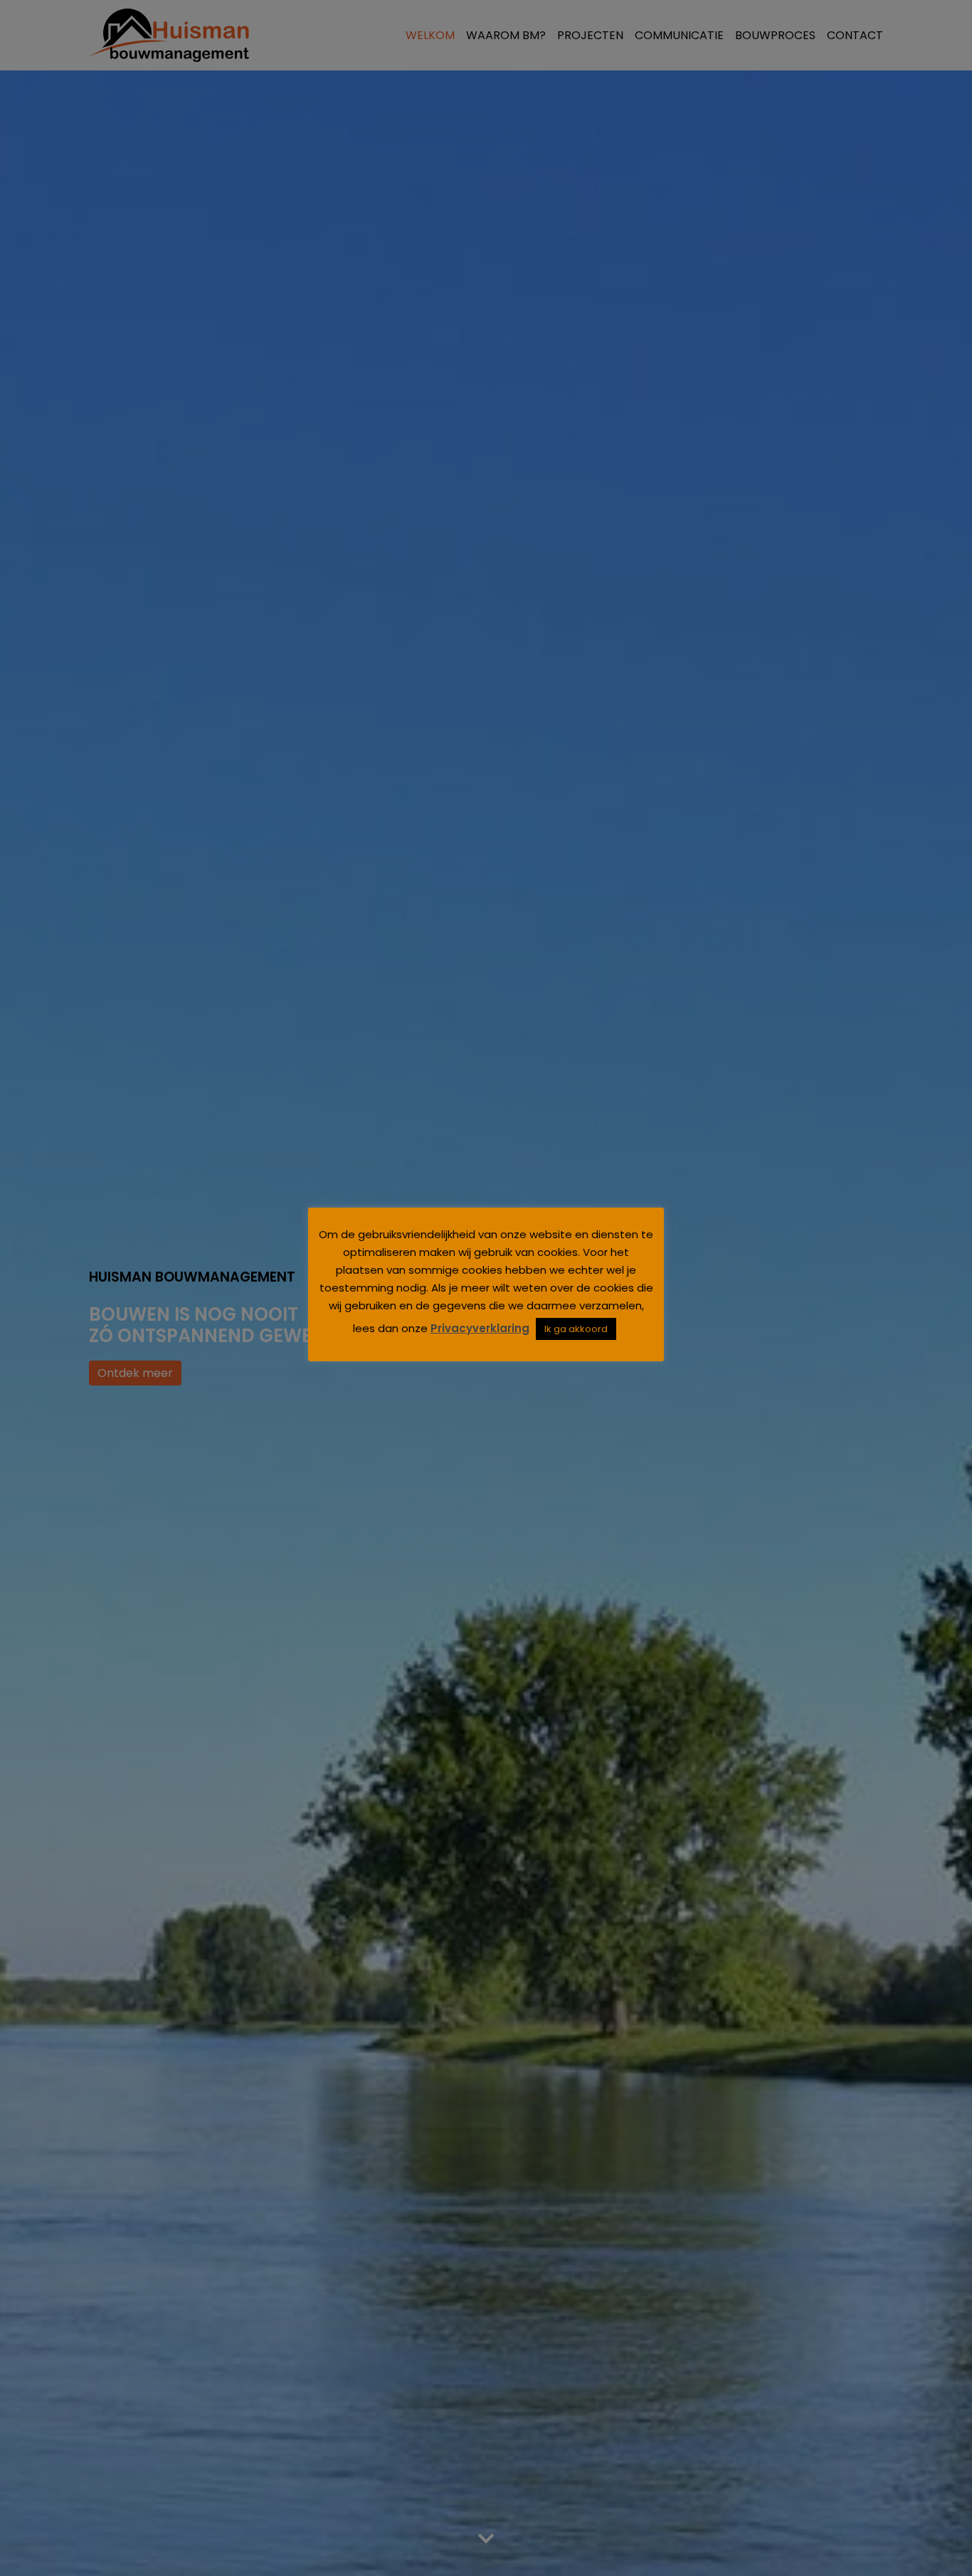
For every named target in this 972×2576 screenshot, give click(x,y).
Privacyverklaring (480, 1328)
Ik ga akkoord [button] (576, 1329)
